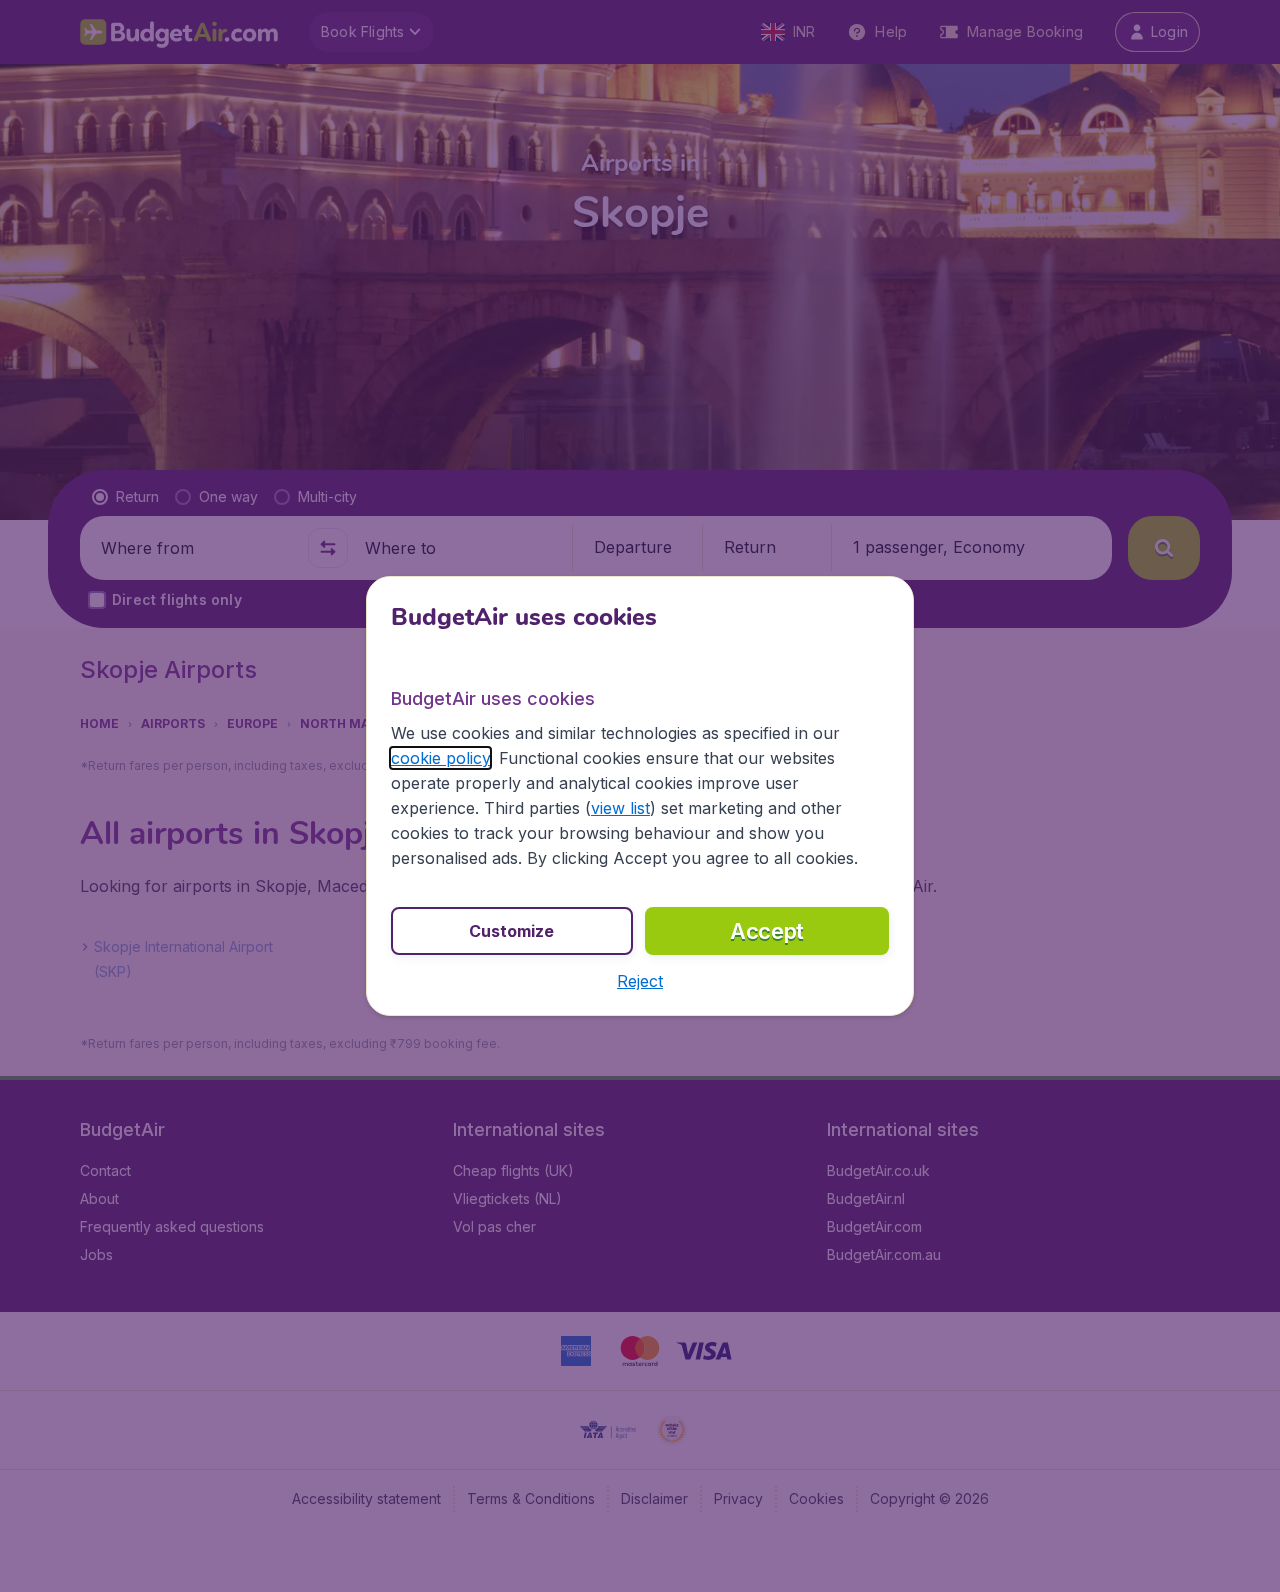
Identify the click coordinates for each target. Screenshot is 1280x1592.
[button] (640, 981)
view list (620, 808)
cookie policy (440, 758)
